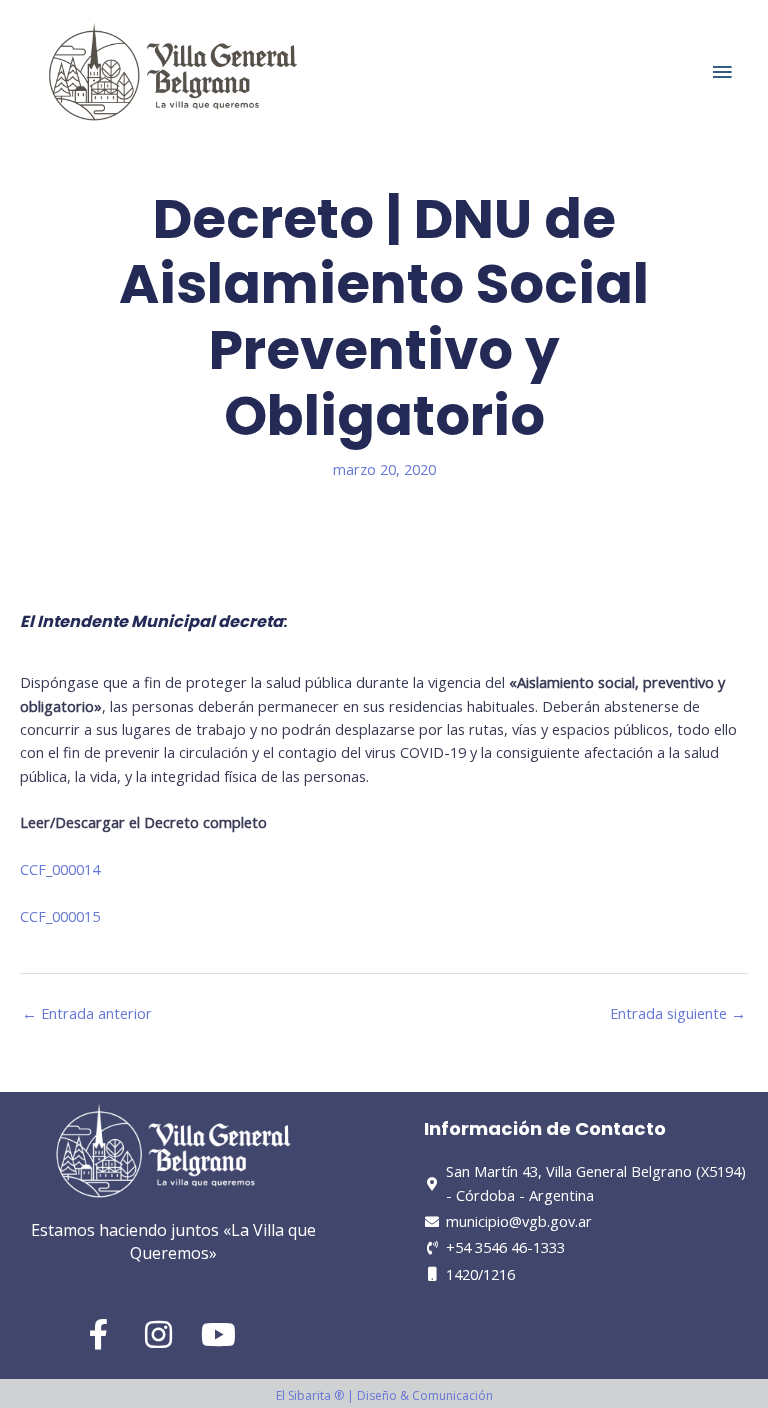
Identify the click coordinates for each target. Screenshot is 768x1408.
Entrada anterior (87, 1013)
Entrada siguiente (678, 1013)
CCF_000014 (60, 869)
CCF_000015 (60, 916)
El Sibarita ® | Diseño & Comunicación (384, 1395)
